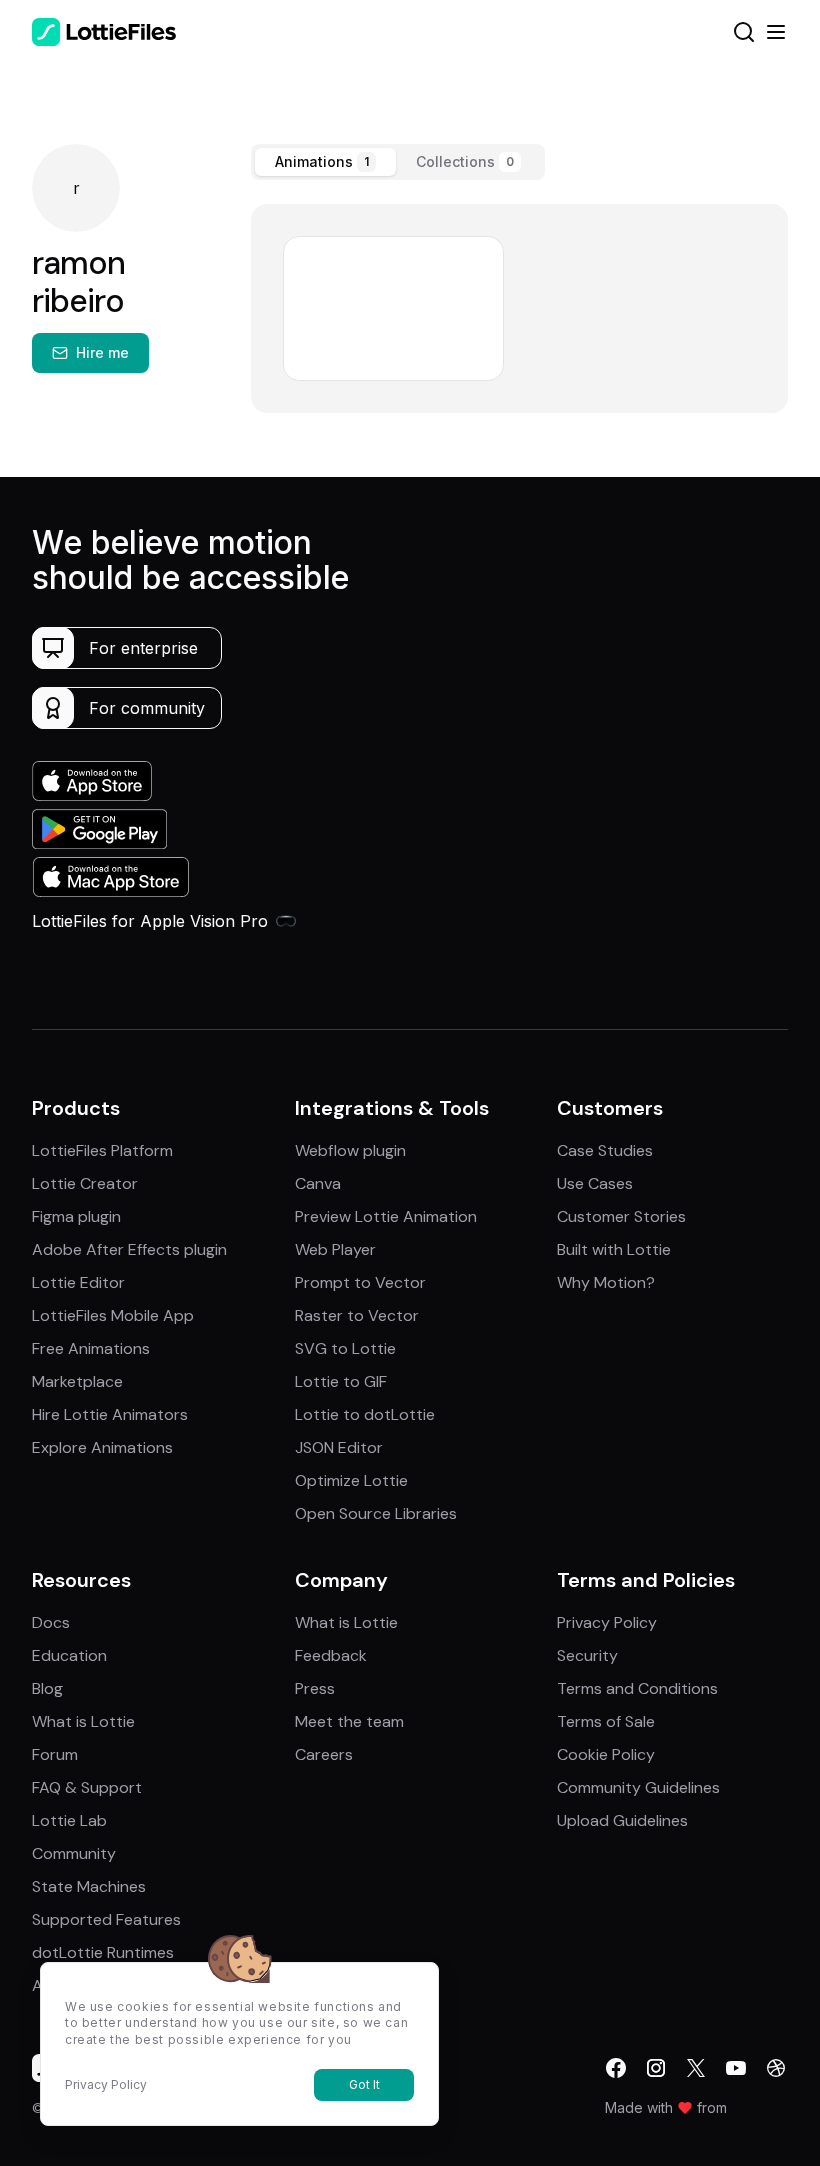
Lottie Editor (78, 1282)
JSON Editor (339, 1447)
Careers (324, 1754)
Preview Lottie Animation (386, 1216)
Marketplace (77, 1381)
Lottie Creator (85, 1183)
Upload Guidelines (622, 1820)
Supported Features (106, 1919)
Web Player (335, 1249)
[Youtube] (736, 2068)
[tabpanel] (519, 308)
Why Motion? (606, 1282)
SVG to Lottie (345, 1348)
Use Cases (595, 1183)
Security (587, 1655)
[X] (696, 2068)
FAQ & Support (87, 1787)
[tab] (325, 162)
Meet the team (349, 1721)
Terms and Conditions (637, 1688)
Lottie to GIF (341, 1381)
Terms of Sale (606, 1721)
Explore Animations (102, 1447)
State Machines (89, 1886)
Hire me (102, 352)
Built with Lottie (614, 1249)
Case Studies (605, 1150)
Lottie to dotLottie (365, 1414)
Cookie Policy (606, 1754)
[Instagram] (656, 2068)
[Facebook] (616, 2068)
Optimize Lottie (351, 1480)
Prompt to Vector (360, 1282)
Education (69, 1655)
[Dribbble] (776, 2068)
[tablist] (398, 162)
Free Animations (91, 1348)
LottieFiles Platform (102, 1150)
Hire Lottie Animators (110, 1414)
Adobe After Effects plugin (129, 1249)
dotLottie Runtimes (103, 1952)
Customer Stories (621, 1216)
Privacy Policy (607, 1622)
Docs (51, 1622)
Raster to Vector (357, 1315)
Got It (364, 2084)
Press (315, 1688)
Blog (47, 1688)
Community (74, 1853)
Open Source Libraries (376, 1513)
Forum (55, 1754)
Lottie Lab (69, 1820)
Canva (318, 1183)
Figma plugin (76, 1216)
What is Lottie (83, 1721)
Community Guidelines (638, 1787)
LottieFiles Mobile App (113, 1315)
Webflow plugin (350, 1150)
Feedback (331, 1655)
